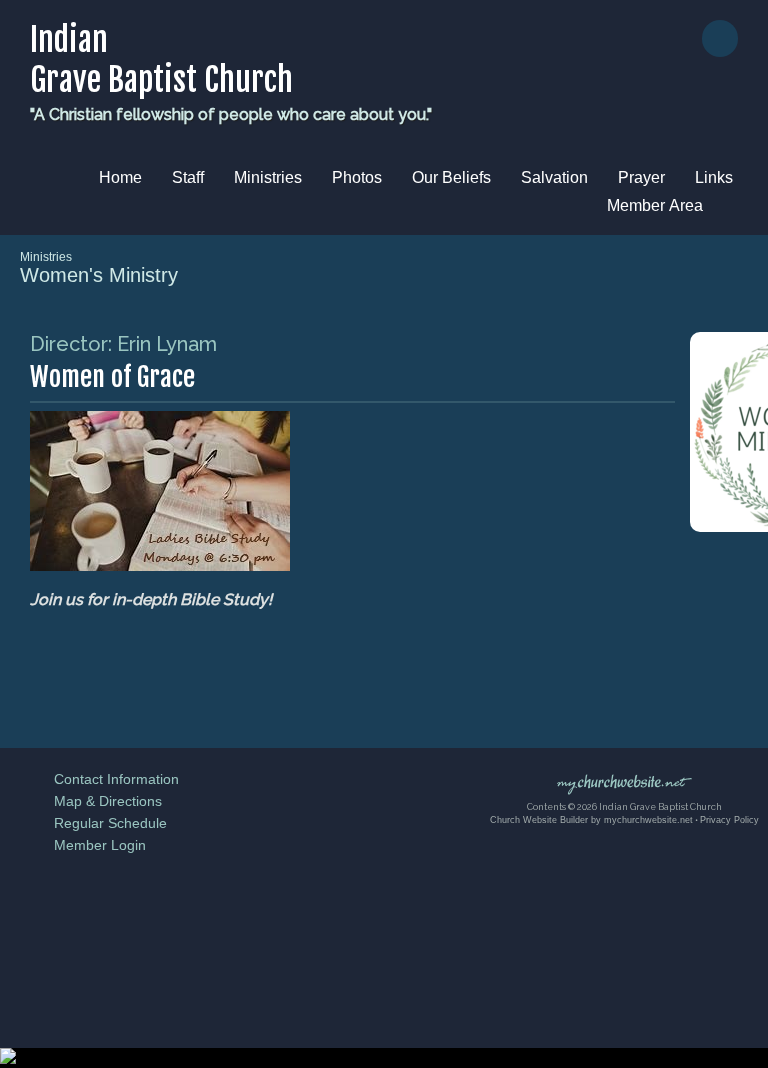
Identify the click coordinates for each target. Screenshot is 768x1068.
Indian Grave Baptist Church (161, 60)
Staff (188, 177)
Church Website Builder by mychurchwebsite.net (591, 820)
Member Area (655, 205)
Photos (357, 177)
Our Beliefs (451, 177)
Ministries (268, 177)
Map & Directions (104, 801)
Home (120, 177)
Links (714, 177)
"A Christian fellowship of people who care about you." (231, 114)
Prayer (641, 177)
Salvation (554, 177)
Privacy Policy (729, 820)
